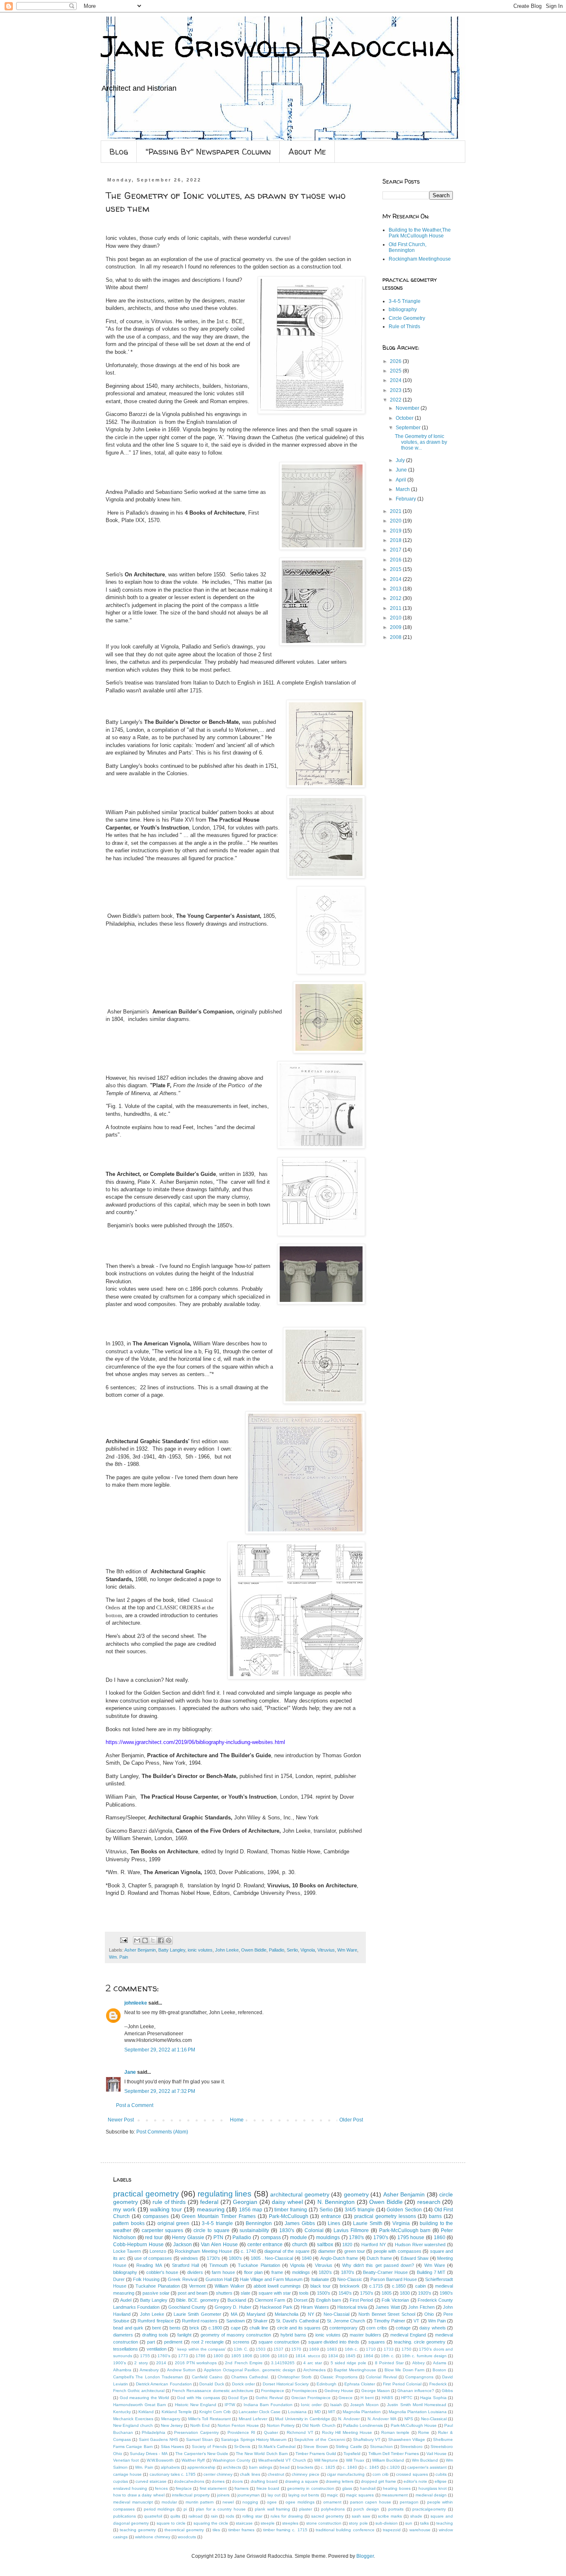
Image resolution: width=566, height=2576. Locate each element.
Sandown (236, 2321)
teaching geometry (138, 2530)
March (403, 489)
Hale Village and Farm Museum (271, 2279)
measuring (211, 2209)
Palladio (277, 1950)
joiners (223, 2495)
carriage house (127, 2474)
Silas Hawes (172, 2447)
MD (318, 2412)
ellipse (441, 2481)
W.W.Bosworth (160, 2460)
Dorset (301, 2300)
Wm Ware (347, 1950)
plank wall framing (273, 2509)
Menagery (171, 2419)
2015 (396, 569)
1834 (333, 2356)
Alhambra (122, 2370)
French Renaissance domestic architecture (213, 2391)
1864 (368, 2356)
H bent (367, 2398)
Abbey (418, 2363)
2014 (396, 579)
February (406, 499)
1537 (278, 2349)
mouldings (328, 2237)
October (405, 418)
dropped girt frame (379, 2481)
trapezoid (392, 2530)
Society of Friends (209, 2447)
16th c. (351, 2349)
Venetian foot (126, 2460)
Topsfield (352, 2454)
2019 (396, 531)
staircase (244, 2523)
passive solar (156, 2293)
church (300, 2245)
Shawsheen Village (407, 2439)
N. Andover (349, 2419)
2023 (396, 390)
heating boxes (397, 2488)
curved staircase (151, 2481)
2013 (396, 589)
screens (241, 2342)
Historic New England (196, 2405)
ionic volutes (200, 1950)
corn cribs (377, 2328)
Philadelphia (154, 2432)
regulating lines (225, 2194)
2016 (396, 560)
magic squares (360, 2495)
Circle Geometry (407, 318)
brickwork (350, 2286)
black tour (320, 2286)
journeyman (249, 2495)
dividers (195, 2272)
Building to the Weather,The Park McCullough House (420, 233)
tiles (216, 2530)
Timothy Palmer (389, 2321)
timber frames (241, 2530)
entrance (331, 2216)
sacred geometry (327, 2516)
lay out (274, 2495)
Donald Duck (212, 2384)
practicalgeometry (429, 2509)
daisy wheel (287, 2202)
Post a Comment (135, 2105)
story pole (358, 2523)
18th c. (387, 2356)
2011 (396, 608)
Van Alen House (219, 2245)
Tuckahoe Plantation (259, 2265)
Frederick (438, 2384)
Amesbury (149, 2370)
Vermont (197, 2286)
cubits (441, 2474)
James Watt (387, 2307)
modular (169, 2502)
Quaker (271, 2432)
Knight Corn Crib (215, 2412)
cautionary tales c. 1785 (173, 2474)
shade (416, 2516)
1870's (348, 2272)
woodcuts (187, 2537)
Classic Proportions (339, 2377)
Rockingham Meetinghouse (420, 259)
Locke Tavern (127, 2251)
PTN (218, 2237)
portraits (396, 2509)
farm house (223, 2272)
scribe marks (390, 2516)
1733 (389, 2349)
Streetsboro (411, 2447)
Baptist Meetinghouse (355, 2370)
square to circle (171, 2523)
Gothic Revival (270, 2398)
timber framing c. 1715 (285, 2530)
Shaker (260, 2321)
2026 (396, 361)
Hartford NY (374, 2245)
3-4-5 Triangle (405, 301)
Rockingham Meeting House (203, 2251)
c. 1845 (372, 2467)
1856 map (251, 2210)
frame (277, 2272)
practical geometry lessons (385, 2216)
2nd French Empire (244, 2363)
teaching (445, 2523)
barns (435, 2216)
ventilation (157, 2349)
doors (237, 2481)
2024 (396, 380)
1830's (287, 2230)
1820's (325, 2272)
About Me (307, 151)
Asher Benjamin (140, 1950)
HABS (387, 2398)
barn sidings (261, 2467)
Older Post (351, 2120)
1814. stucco (308, 2356)
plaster (306, 2509)
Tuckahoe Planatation (157, 2286)
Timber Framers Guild (316, 2454)
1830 (405, 2293)
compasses (156, 2216)
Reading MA (149, 2265)
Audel (126, 2300)
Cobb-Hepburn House (138, 2245)
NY (311, 2314)
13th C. (241, 2349)
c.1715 (376, 2286)
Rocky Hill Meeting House (347, 2432)
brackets (305, 2467)
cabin (421, 2286)
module (299, 2237)
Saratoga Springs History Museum (254, 2439)
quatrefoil (153, 2516)
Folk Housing (146, 2279)
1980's (446, 2293)
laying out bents (304, 2495)
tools (304, 2293)
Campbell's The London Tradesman (148, 2377)
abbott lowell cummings (277, 2286)
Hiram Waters (315, 2307)
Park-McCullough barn (405, 2230)
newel (228, 2502)
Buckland (237, 2300)
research (429, 2202)
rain (214, 2516)
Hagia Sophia (433, 2398)
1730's (213, 2258)
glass (347, 2488)
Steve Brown (316, 2447)
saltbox (325, 2245)
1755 (145, 2356)
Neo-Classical (434, 2419)
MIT (332, 2412)
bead (285, 2467)
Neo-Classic (350, 2279)
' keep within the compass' (201, 2349)
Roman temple (395, 2432)
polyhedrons (333, 2509)
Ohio (429, 2314)
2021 (396, 511)
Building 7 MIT (431, 2272)
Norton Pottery (281, 2425)
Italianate (320, 2279)
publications (125, 2516)
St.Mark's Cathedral (277, 2447)
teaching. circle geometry (420, 2342)
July (401, 460)
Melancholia (287, 2314)
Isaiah (336, 2405)
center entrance (265, 2245)
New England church (133, 2425)
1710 (371, 2349)
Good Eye (238, 2398)
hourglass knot (433, 2488)
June (402, 470)
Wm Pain (437, 2321)
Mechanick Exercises (133, 2419)
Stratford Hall (185, 2265)
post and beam (193, 2293)
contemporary (343, 2328)
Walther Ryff (193, 2460)
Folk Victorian (395, 2300)
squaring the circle (211, 2523)
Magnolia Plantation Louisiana (418, 2412)
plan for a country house (221, 2509)
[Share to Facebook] (161, 1940)
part (151, 2342)
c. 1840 (350, 2467)
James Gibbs (300, 2223)
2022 (396, 400)
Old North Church (319, 2425)
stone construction (324, 2523)
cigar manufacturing (346, 2474)
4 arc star (313, 2363)
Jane (130, 2072)
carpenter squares (163, 2230)
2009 (396, 627)
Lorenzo (158, 2251)
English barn (329, 2300)
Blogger (365, 2556)
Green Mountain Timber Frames (219, 2216)
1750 (406, 2349)
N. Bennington (336, 2202)
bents (175, 2328)
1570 (296, 2349)
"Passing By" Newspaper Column (208, 151)
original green (174, 2223)
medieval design (431, 2495)
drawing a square (302, 2481)
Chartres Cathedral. (250, 2377)
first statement (213, 2488)
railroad (196, 2516)
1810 (283, 2356)
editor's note (415, 2481)
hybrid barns (293, 2335)
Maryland (256, 2314)
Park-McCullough (289, 2216)
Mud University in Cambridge (303, 2419)
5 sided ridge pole (349, 2363)
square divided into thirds (334, 2342)
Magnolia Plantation (362, 2412)
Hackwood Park (276, 2307)
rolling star (252, 2516)
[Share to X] (153, 1940)
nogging (250, 2502)
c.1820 (393, 2467)
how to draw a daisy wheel (139, 2495)
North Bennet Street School (387, 2314)
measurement (395, 2495)
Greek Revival (182, 2279)
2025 (396, 371)
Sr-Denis (242, 2447)
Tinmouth (219, 2265)
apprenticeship (201, 2467)
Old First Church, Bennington (408, 247)
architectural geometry (300, 2194)
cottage (403, 2328)
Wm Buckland (425, 2460)
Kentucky (122, 2412)
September (409, 428)
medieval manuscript (133, 2502)
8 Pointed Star (389, 2363)
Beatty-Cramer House (385, 2272)
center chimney (218, 2474)
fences (161, 2488)
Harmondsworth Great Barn (140, 2405)
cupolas (121, 2481)
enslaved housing (130, 2488)
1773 (183, 2356)
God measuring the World (145, 2398)
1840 (307, 2258)
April (402, 480)
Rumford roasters (200, 2321)
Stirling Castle (349, 2447)
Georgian (245, 2202)
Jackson (183, 2245)
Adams (440, 2363)
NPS (409, 2419)
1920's (425, 2293)
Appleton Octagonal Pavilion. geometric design (250, 2370)
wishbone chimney (153, 2537)
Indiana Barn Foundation (268, 2405)
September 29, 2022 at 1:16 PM (160, 2050)
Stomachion (381, 2447)
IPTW (230, 2405)
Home (237, 2120)
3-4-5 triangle (217, 2223)
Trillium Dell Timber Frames (394, 2454)
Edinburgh (327, 2384)
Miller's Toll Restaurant (209, 2419)
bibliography (403, 310)
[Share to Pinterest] (169, 1940)
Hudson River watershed (420, 2245)
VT (416, 2321)
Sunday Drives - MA (149, 2454)
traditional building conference (345, 2530)
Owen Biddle (254, 1950)
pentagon (409, 2502)
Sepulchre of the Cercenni (319, 2439)
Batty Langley (172, 1950)
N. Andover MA (382, 2419)
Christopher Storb (295, 2377)
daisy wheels (433, 2328)
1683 (332, 2349)
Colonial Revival (381, 2377)
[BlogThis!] (145, 1940)
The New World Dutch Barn (262, 2454)
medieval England (408, 2335)
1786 (201, 2356)
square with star (275, 2293)
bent (156, 2328)
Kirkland (146, 2412)
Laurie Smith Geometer (197, 2314)
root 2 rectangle (208, 2342)
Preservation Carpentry (196, 2432)
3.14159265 (283, 2363)
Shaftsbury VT (367, 2439)
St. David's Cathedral (297, 2321)
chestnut (276, 2474)
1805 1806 (242, 2356)
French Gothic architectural (139, 2391)
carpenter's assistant (427, 2467)
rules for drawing (287, 2516)
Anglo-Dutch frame (339, 2258)
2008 (396, 637)
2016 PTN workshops (196, 2363)
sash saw (361, 2516)
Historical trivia (352, 2307)
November (408, 408)
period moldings (159, 2509)
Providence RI (241, 2432)
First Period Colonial (402, 2384)
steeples (290, 2523)
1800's (235, 2258)
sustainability (254, 2230)
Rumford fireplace (155, 2321)
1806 (265, 2356)
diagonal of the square (287, 2251)
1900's (120, 2363)
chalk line (259, 2328)
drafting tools (155, 2335)
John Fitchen (421, 2307)
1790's (381, 2237)
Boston (439, 2370)
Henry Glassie (188, 2237)
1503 (261, 2349)
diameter (327, 2251)
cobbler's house (162, 2272)
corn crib (381, 2474)
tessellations (126, 2349)
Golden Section (404, 2210)
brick (194, 2328)
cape (236, 2328)
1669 (314, 2349)
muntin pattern (200, 2502)
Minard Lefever (253, 2419)
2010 (396, 618)
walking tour (166, 2209)
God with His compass (198, 2398)
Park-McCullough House (414, 2425)
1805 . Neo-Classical (272, 2258)
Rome (424, 2432)
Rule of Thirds (404, 327)
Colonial (314, 2230)
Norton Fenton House (238, 2425)
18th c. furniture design (424, 2356)
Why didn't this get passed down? (378, 2265)
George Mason (376, 2391)
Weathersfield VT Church (282, 2460)
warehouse (420, 2530)
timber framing (291, 2210)
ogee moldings (300, 2502)
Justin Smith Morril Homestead (416, 2405)
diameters (123, 2335)
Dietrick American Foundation (164, 2384)
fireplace (184, 2488)
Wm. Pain (119, 1957)
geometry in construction (311, 2488)
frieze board (268, 2488)
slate (246, 2293)
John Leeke (227, 1950)
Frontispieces (304, 2391)
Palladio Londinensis (363, 2425)
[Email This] (137, 1940)
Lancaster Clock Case (260, 2412)
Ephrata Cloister (360, 2384)
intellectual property (191, 2495)
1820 (347, 2245)
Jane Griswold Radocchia (277, 46)
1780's (356, 2237)
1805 (387, 2293)
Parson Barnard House (394, 2279)
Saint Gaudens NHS (158, 2439)
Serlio (292, 1950)
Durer (119, 2279)
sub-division (387, 2523)
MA (234, 2314)
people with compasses (398, 2251)
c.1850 (399, 2286)
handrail (368, 2488)
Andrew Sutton (181, 2370)
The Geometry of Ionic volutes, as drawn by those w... (421, 442)
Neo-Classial (336, 2314)
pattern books (129, 2223)
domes (218, 2481)
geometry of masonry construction (236, 2335)
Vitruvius (326, 1950)
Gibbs (447, 2391)
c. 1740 (248, 2251)
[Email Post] (123, 1940)
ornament (332, 2502)
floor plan (253, 2272)
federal (209, 2202)
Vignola (308, 1950)
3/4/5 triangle (360, 2210)
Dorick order (243, 2384)
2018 (396, 540)
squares (377, 2342)
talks (424, 2523)
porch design (366, 2509)
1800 (218, 2356)
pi (185, 2509)
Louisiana (297, 2412)
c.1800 (215, 2328)
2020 (396, 521)
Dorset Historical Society (286, 2384)
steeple (268, 2523)
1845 (351, 2356)
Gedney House (339, 2391)
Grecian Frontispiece (311, 2398)
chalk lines (250, 2474)
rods (230, 2516)
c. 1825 (328, 2467)
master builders (365, 2335)
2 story (141, 2363)
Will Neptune (326, 2460)
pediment (173, 2342)
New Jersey (172, 2425)
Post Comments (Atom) (162, 2132)
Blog (119, 151)
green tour (355, 2251)
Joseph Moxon (364, 2405)
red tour (154, 2237)
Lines (334, 2223)
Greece (346, 2398)
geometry (356, 2194)
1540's (345, 2293)
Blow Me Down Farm (405, 2370)
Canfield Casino (207, 2377)
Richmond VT (300, 2432)
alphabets (170, 2467)
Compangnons (419, 2377)
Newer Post (121, 2120)
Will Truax (355, 2460)
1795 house (411, 2237)
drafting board (264, 2481)
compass (271, 2237)
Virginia (401, 2223)
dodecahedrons (189, 2481)
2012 (396, 598)
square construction (279, 2342)
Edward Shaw (415, 2258)
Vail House (437, 2454)
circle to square (212, 2230)
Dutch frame (379, 2258)
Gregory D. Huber (233, 2307)
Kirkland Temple (177, 2412)
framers (242, 2488)
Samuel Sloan (200, 2439)
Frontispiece (273, 2391)
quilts (175, 2516)
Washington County (231, 2460)
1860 (440, 2237)
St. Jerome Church (346, 2321)
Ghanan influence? (416, 2391)
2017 (396, 550)
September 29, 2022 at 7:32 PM (160, 2091)
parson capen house (371, 2502)
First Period (361, 2300)
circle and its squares (299, 2328)
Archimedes (314, 2370)
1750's (367, 2293)
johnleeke (136, 2003)
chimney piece (305, 2474)
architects (232, 2467)
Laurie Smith (368, 2223)
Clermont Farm (270, 2300)
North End (200, 2425)
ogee (272, 2502)
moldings (301, 2272)
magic (333, 2495)
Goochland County (187, 2307)
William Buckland (388, 2460)
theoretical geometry (184, 2530)
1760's (164, 2356)
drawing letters (340, 2481)
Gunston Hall (219, 2279)
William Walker (229, 2286)
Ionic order (311, 2405)
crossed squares (412, 2474)
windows (189, 2258)
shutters (224, 2293)
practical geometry (146, 2194)
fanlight (184, 2335)
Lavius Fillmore (351, 2230)
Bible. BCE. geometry (198, 2300)
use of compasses (153, 2258)
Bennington (259, 2223)
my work (124, 2209)
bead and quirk (128, 2328)
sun (409, 2523)
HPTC (407, 2398)
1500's (324, 2293)
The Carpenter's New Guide (202, 2454)
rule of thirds (169, 2202)
